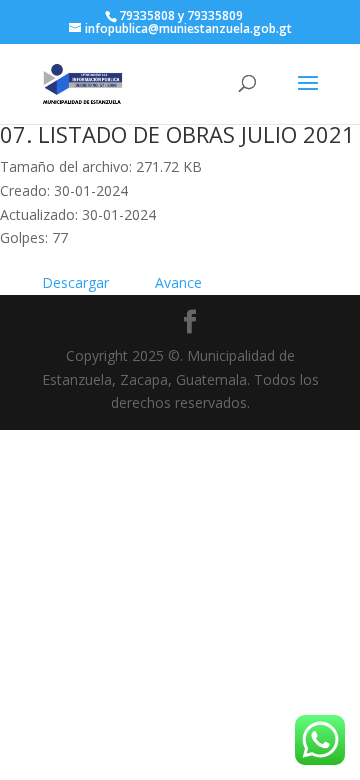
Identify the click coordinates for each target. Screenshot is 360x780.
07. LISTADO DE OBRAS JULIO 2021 (177, 134)
